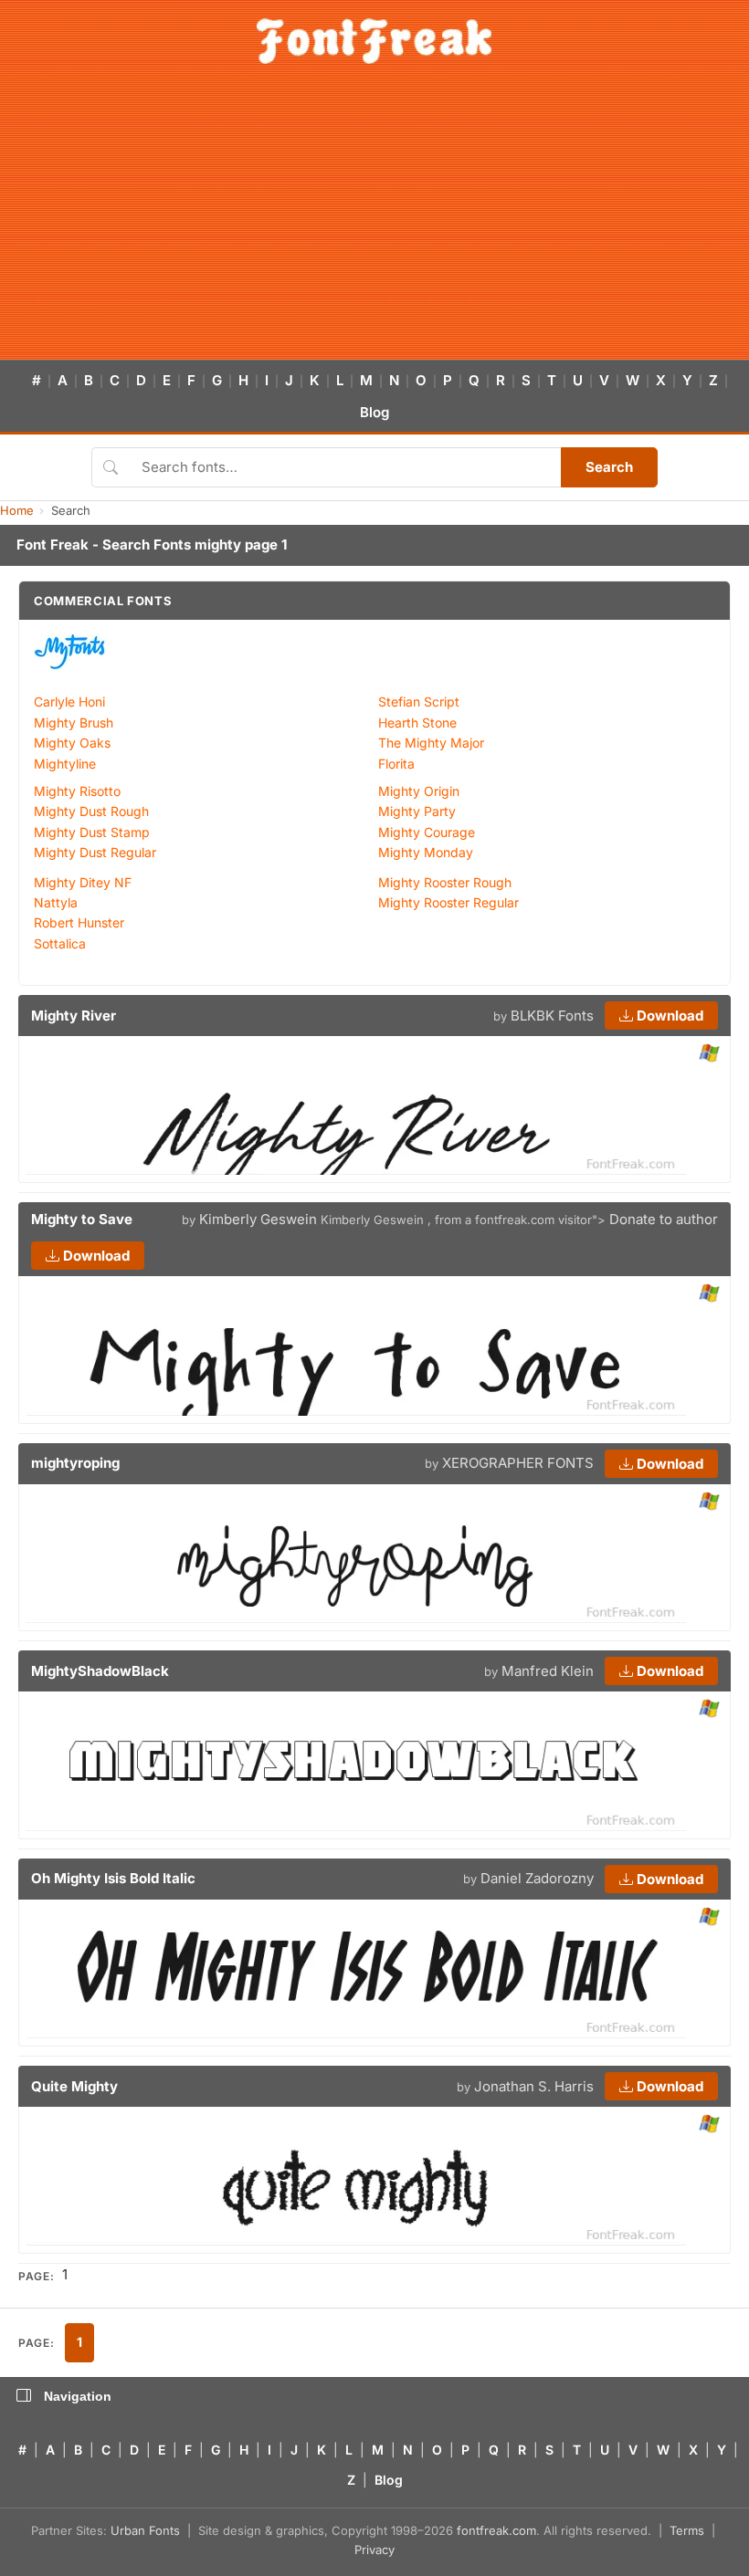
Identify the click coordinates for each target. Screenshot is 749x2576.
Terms (687, 2530)
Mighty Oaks (72, 743)
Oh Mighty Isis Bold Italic (113, 1878)
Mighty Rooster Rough (445, 882)
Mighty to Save (82, 1219)
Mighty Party (417, 811)
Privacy (374, 2550)
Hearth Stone (417, 723)
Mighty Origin (419, 791)
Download (668, 1016)
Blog (374, 412)
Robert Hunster (79, 922)
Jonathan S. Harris (534, 2086)
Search (609, 467)
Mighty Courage (427, 832)
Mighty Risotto (77, 791)
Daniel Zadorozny (537, 1878)
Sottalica (60, 943)
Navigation (78, 2396)
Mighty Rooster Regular (448, 902)
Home (17, 510)
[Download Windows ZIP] (709, 1054)
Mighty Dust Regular (95, 852)
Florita (396, 764)
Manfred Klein (548, 1671)
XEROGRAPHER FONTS (518, 1463)
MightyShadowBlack (100, 1671)
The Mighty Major (431, 743)
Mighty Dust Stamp (92, 832)
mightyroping (75, 1463)
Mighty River (74, 1016)
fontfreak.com (496, 2530)
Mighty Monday (426, 852)
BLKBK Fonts (552, 1016)
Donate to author (664, 1219)
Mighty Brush (74, 723)
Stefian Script (419, 702)
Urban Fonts (145, 2530)
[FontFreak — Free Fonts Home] (374, 41)
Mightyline (65, 764)
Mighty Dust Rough (91, 811)
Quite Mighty (74, 2086)
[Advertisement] (374, 223)
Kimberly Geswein (258, 1219)
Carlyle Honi (69, 702)
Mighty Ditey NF (83, 882)
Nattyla (56, 902)
